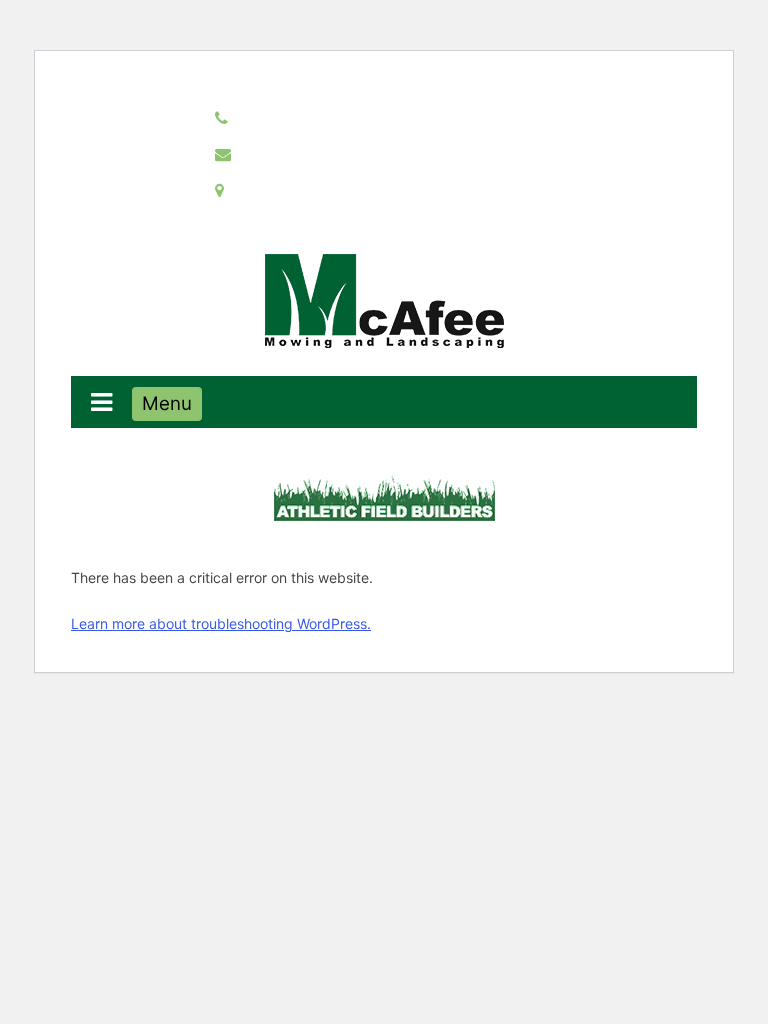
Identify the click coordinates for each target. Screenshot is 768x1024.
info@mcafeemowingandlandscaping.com (396, 154)
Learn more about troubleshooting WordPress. (221, 623)
